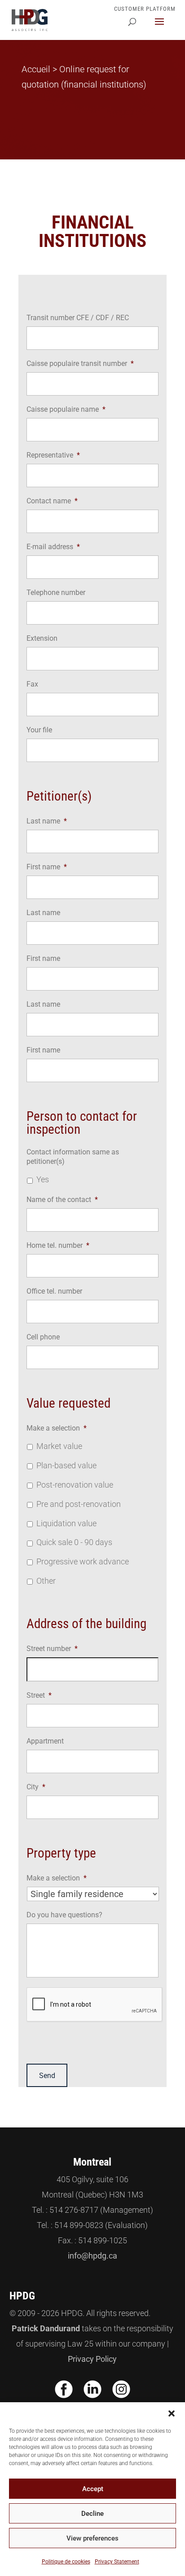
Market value (59, 1446)
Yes (43, 1180)
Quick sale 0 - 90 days (74, 1542)
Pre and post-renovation (79, 1504)
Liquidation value (66, 1524)
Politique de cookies (66, 2562)
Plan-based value (66, 1466)
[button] (172, 2413)
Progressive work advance (83, 1562)
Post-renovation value (75, 1485)
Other (46, 1581)
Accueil (36, 69)
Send (47, 2076)
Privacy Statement (117, 2562)
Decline (92, 2514)
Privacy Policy (92, 2359)
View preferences (92, 2538)
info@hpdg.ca (92, 2256)
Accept (93, 2489)
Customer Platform (145, 9)
